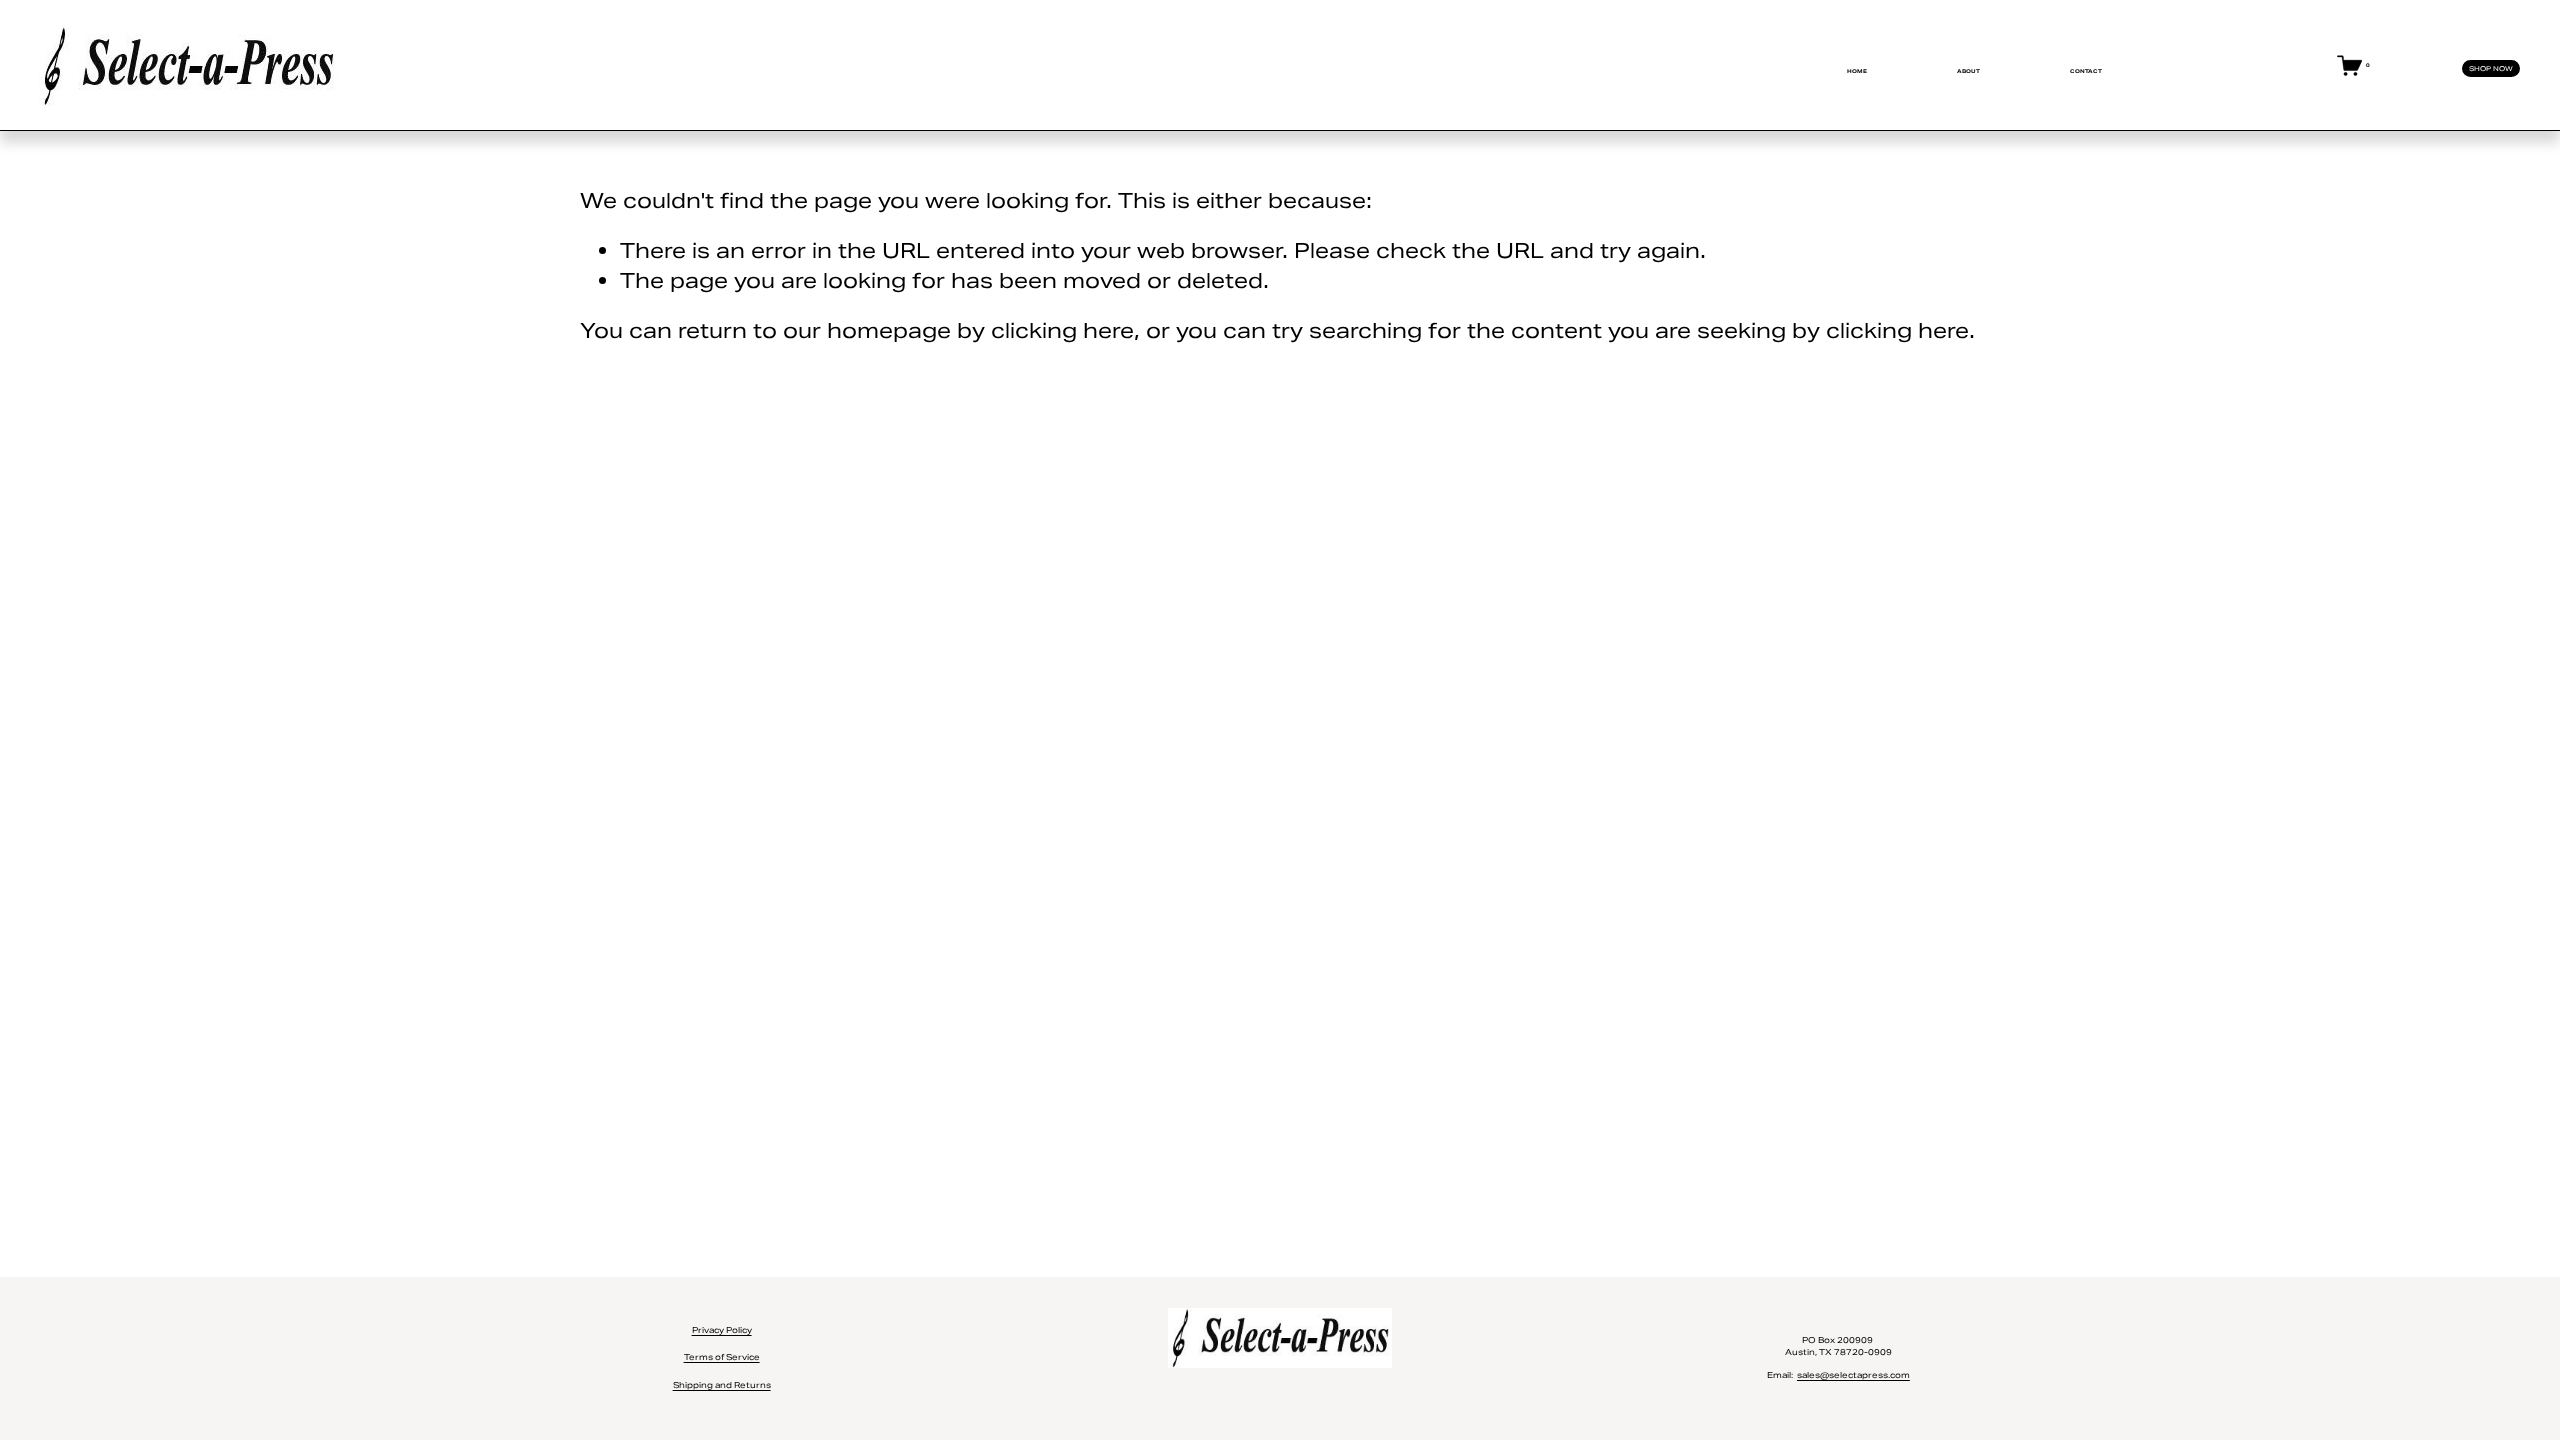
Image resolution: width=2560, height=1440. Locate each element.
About (1968, 71)
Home (1857, 71)
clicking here (1062, 330)
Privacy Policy (722, 1330)
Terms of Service (722, 1357)
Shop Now (2491, 68)
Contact (2086, 71)
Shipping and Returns (722, 1385)
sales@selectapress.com (1853, 1375)
